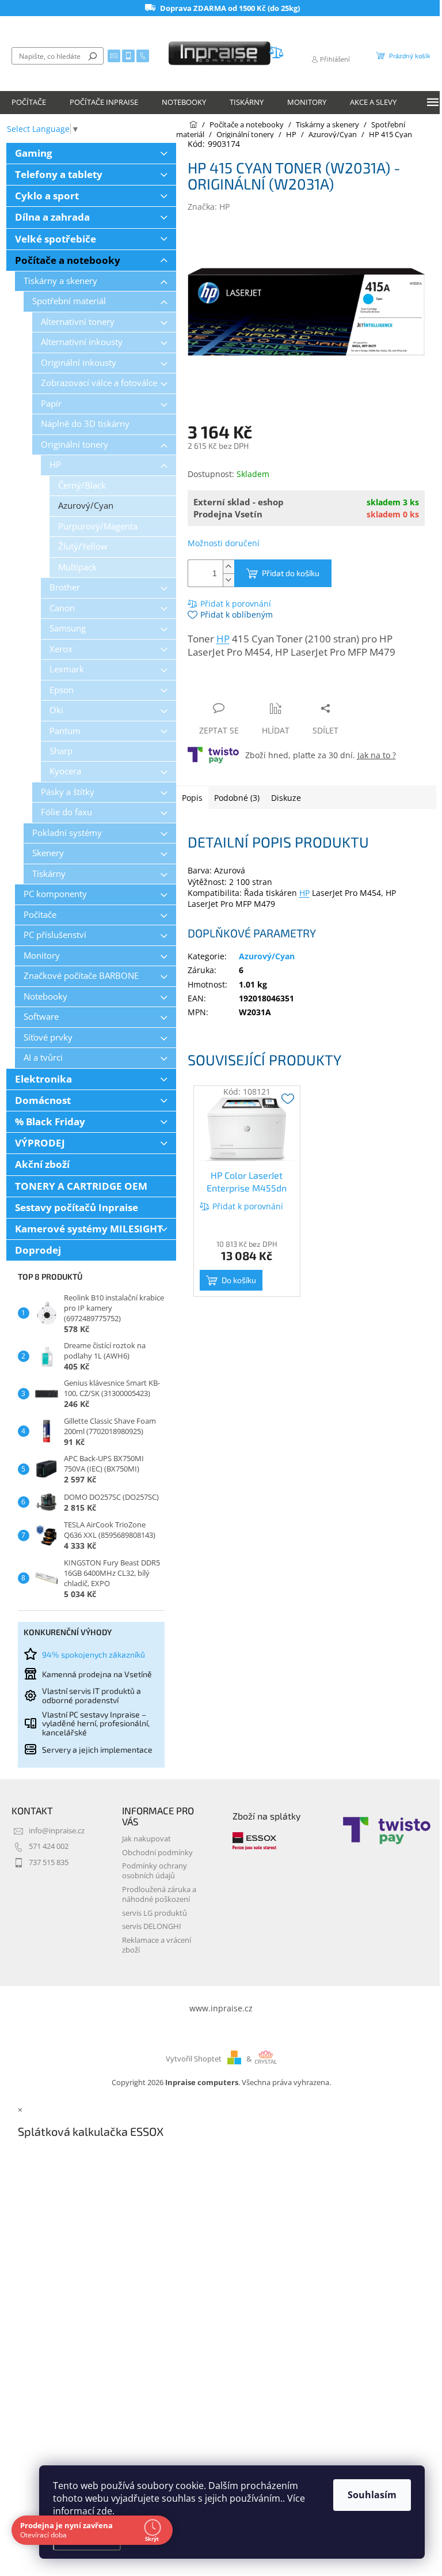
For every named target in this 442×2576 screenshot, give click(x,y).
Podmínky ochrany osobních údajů (155, 1871)
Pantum (65, 731)
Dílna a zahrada (52, 217)
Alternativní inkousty (82, 342)
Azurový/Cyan (86, 506)
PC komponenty (55, 894)
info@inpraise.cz (57, 1831)
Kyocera (65, 771)
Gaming (34, 153)
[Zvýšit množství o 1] (228, 567)
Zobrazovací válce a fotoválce (99, 383)
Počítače (40, 915)
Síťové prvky (48, 1037)
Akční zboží (42, 1164)
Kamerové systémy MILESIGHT (89, 1229)
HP (55, 465)
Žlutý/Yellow (83, 546)
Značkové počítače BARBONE (81, 976)
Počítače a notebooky (68, 260)
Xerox (61, 649)
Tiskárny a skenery (60, 281)
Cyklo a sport (47, 196)
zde (104, 2511)
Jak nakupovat (146, 1839)
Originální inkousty (79, 363)
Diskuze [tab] (286, 798)
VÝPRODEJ (40, 1143)
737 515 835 (49, 1862)
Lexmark (67, 669)
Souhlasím (372, 2495)
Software (41, 1017)
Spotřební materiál (69, 301)
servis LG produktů (155, 1913)
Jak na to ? (377, 755)
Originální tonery (75, 445)
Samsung (68, 628)
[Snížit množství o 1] (228, 580)
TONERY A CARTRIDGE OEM (81, 1186)
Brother (65, 587)
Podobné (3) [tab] (237, 798)
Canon (62, 608)
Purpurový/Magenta (98, 526)
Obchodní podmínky (157, 1853)
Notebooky (45, 996)
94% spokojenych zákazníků (94, 1654)
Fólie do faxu (66, 812)
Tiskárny (49, 874)
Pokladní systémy (67, 833)
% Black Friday (50, 1121)
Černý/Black (82, 485)
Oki (56, 710)
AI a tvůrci (43, 1058)
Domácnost (43, 1100)
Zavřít (249, 686)
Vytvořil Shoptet (194, 2059)
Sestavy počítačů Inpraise (77, 1207)
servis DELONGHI (152, 1926)
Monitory (42, 956)
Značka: (209, 207)
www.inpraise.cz (221, 2008)
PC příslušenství (55, 935)
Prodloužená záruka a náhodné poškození (159, 1894)
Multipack (77, 567)
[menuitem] (29, 103)
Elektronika (43, 1079)
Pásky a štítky (68, 792)
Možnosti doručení (224, 543)
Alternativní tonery (78, 322)
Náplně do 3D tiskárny (85, 424)
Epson (62, 690)
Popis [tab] (192, 798)
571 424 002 (49, 1846)
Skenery (48, 853)
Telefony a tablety (59, 174)
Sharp (61, 751)
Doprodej (38, 1250)
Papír (51, 404)
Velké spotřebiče (56, 239)
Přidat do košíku (291, 573)
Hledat (93, 56)
